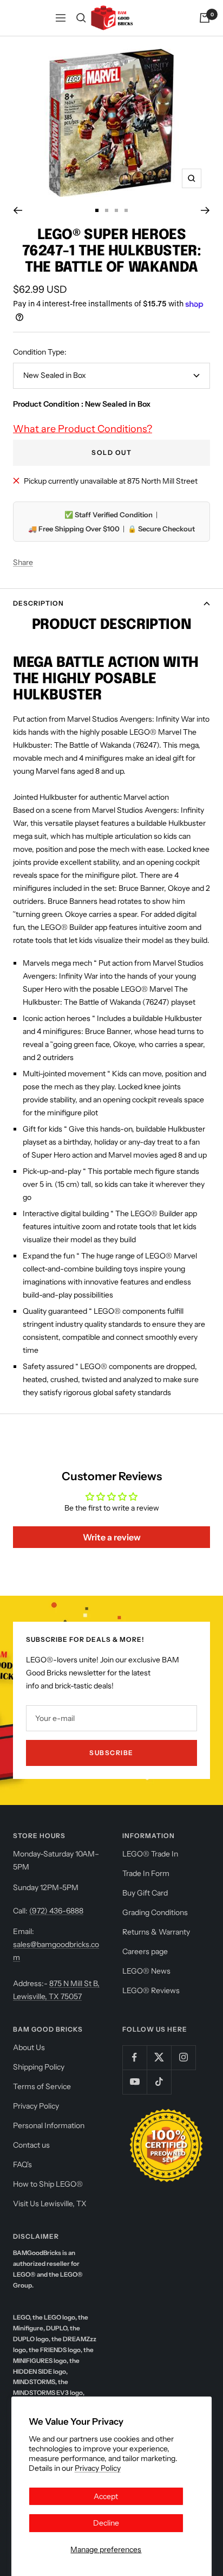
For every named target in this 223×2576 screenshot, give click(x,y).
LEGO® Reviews (151, 1990)
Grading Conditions (155, 1912)
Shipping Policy (39, 2067)
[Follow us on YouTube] (135, 2082)
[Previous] (18, 210)
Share (23, 562)
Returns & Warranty (156, 1932)
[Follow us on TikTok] (159, 2082)
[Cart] (205, 18)
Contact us (31, 2145)
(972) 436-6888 (56, 1911)
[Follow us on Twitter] (159, 2057)
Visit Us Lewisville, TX (50, 2204)
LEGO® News (146, 1971)
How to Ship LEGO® (48, 2184)
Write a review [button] (112, 1537)
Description (38, 603)
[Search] (81, 18)
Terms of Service (42, 2086)
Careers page (145, 1951)
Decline (106, 2523)
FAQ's (22, 2164)
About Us (29, 2047)
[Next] (205, 210)
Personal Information (49, 2125)
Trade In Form (146, 1873)
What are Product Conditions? (83, 429)
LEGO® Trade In (150, 1854)
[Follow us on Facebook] (135, 2057)
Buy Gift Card (145, 1893)
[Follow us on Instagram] (183, 2057)
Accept (106, 2496)
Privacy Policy (98, 2468)
